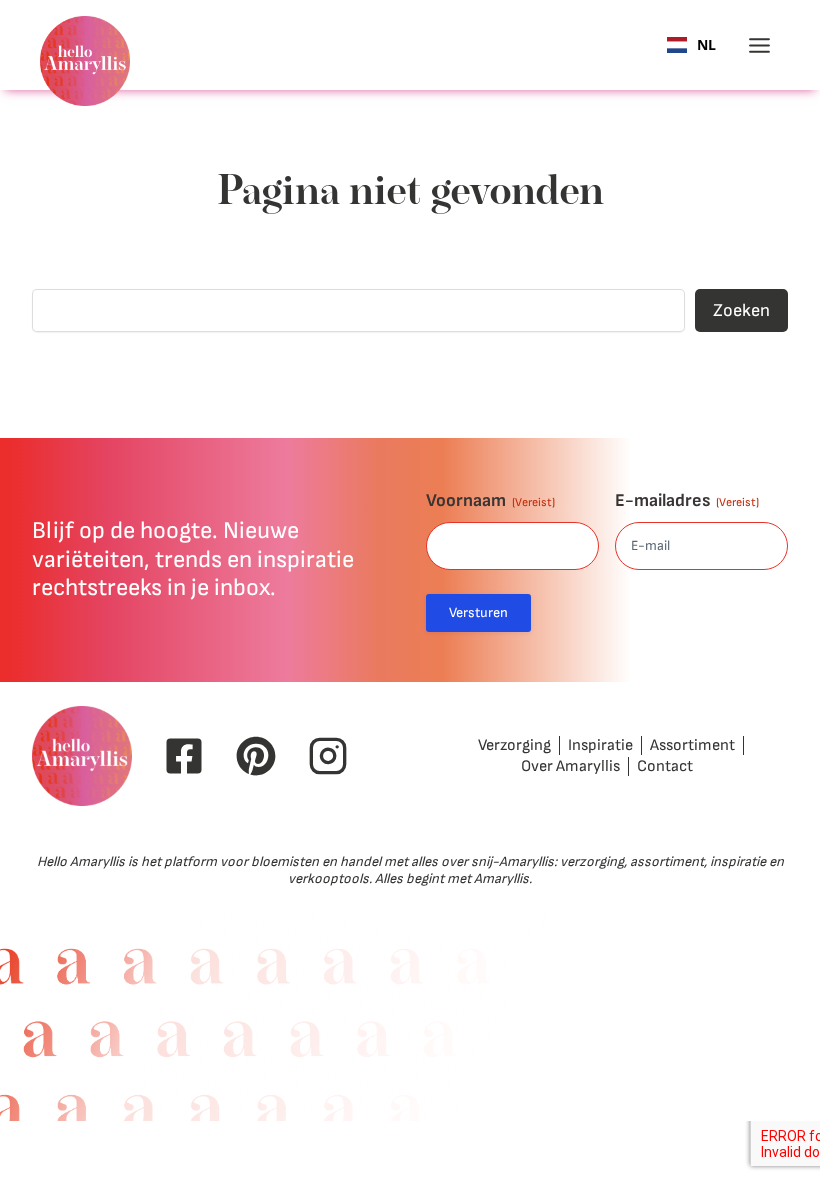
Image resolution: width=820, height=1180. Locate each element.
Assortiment (692, 745)
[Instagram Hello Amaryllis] (328, 756)
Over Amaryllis (570, 766)
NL (706, 45)
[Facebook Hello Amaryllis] (184, 756)
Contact (665, 766)
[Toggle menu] (759, 45)
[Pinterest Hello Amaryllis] (256, 756)
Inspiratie (600, 745)
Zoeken (741, 310)
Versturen (478, 612)
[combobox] (691, 45)
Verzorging (514, 745)
